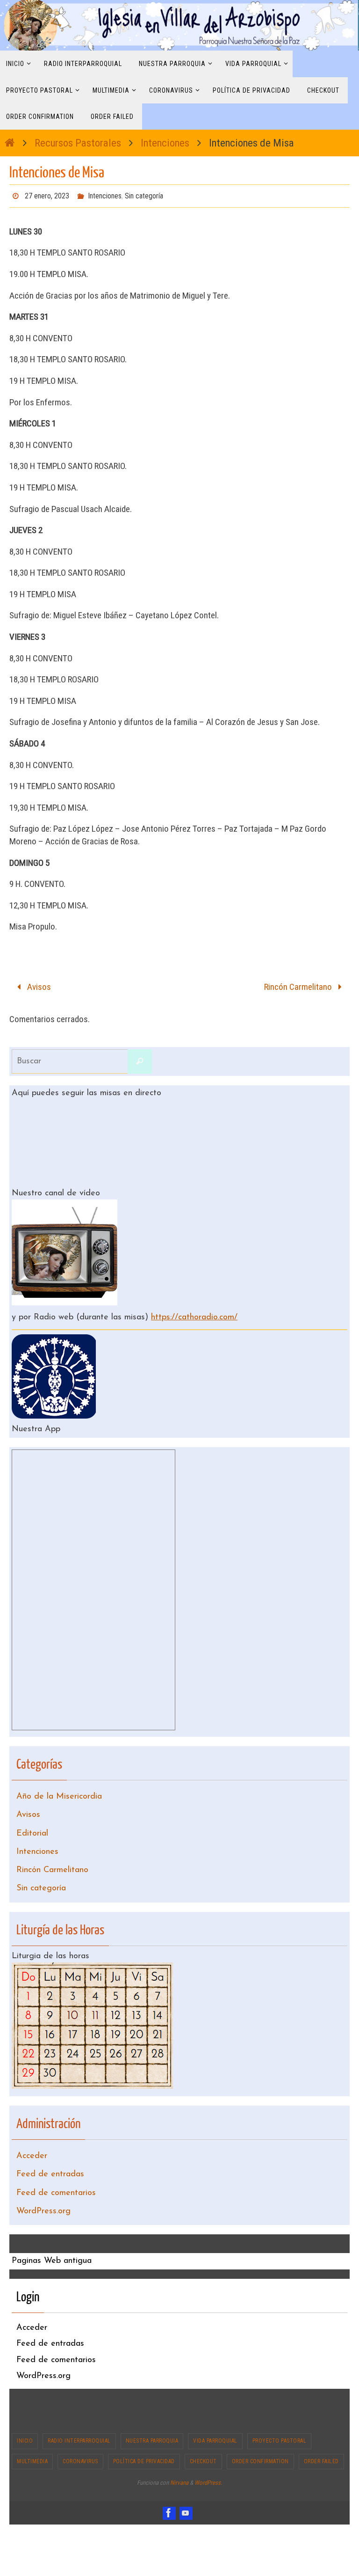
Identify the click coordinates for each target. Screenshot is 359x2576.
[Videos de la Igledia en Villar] (186, 2479)
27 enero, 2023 (47, 194)
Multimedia (32, 2427)
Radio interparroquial (79, 2407)
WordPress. (208, 2449)
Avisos (38, 983)
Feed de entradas (50, 2146)
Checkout (203, 2427)
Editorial (32, 1818)
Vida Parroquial (215, 2407)
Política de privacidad (144, 2427)
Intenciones (165, 143)
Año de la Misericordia (59, 1786)
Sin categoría (144, 194)
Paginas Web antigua (52, 2227)
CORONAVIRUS (80, 2427)
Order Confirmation (260, 2427)
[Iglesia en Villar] (169, 2479)
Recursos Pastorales (78, 143)
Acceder (32, 2130)
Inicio (25, 2407)
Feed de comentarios (56, 2162)
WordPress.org (43, 2178)
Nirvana (179, 2449)
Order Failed (321, 2427)
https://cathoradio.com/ (194, 1310)
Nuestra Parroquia (152, 2407)
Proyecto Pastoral (280, 2407)
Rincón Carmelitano (299, 983)
